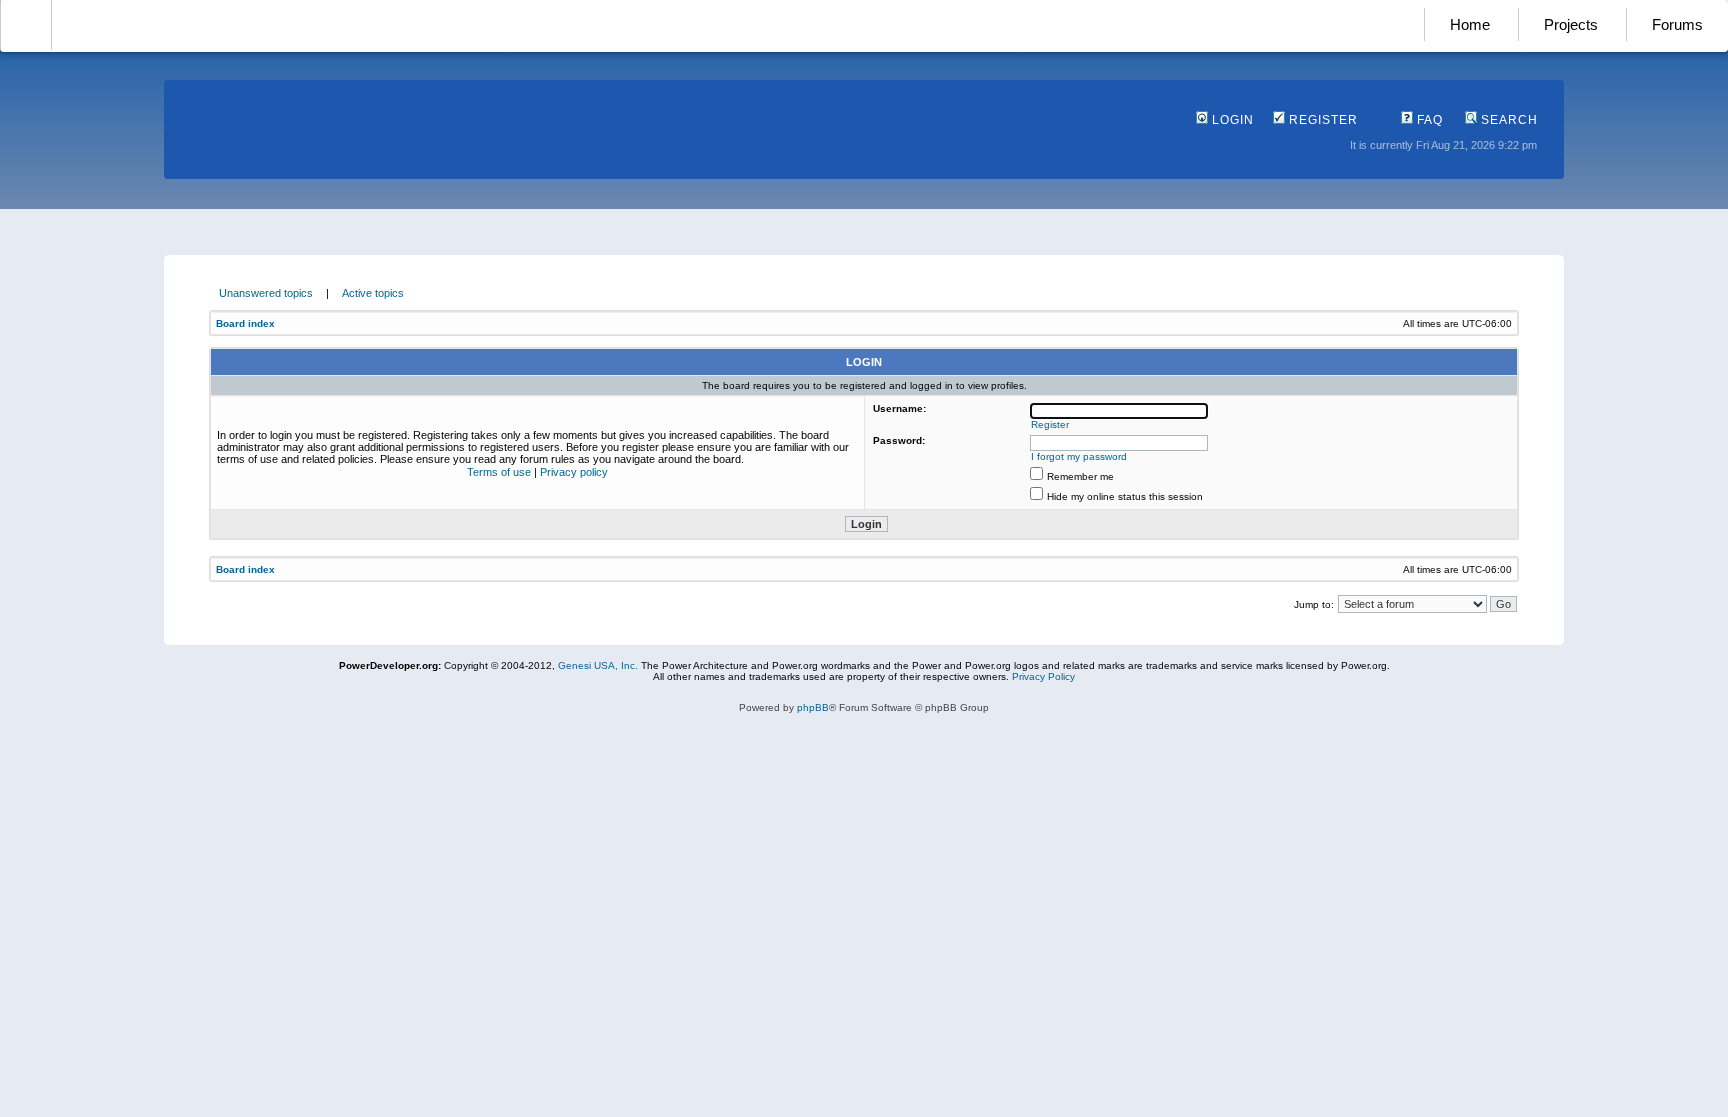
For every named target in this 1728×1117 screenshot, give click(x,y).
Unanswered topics (266, 293)
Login (1231, 120)
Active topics (373, 293)
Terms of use (499, 472)
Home (1470, 24)
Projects (1571, 24)
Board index (245, 323)
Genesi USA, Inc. (598, 665)
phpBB (813, 707)
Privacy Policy (1043, 676)
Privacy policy (574, 472)
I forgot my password (1079, 456)
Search (1507, 120)
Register (1321, 120)
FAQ (1428, 120)
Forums (1677, 24)
